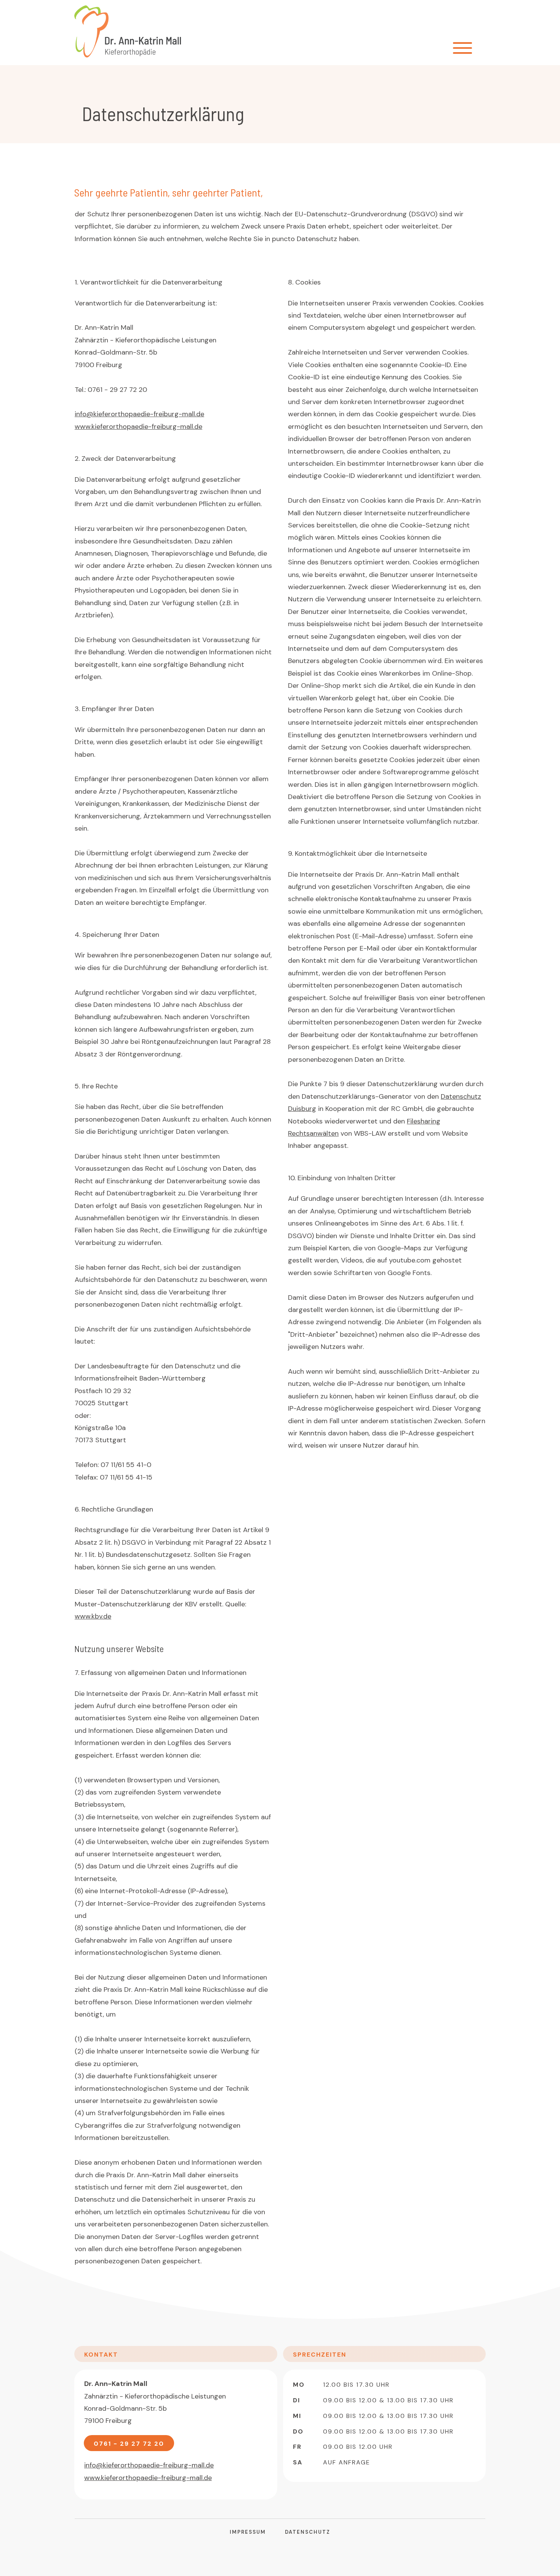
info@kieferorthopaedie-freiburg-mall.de (139, 414)
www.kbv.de (93, 1616)
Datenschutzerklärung (163, 113)
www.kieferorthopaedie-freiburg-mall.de (138, 427)
